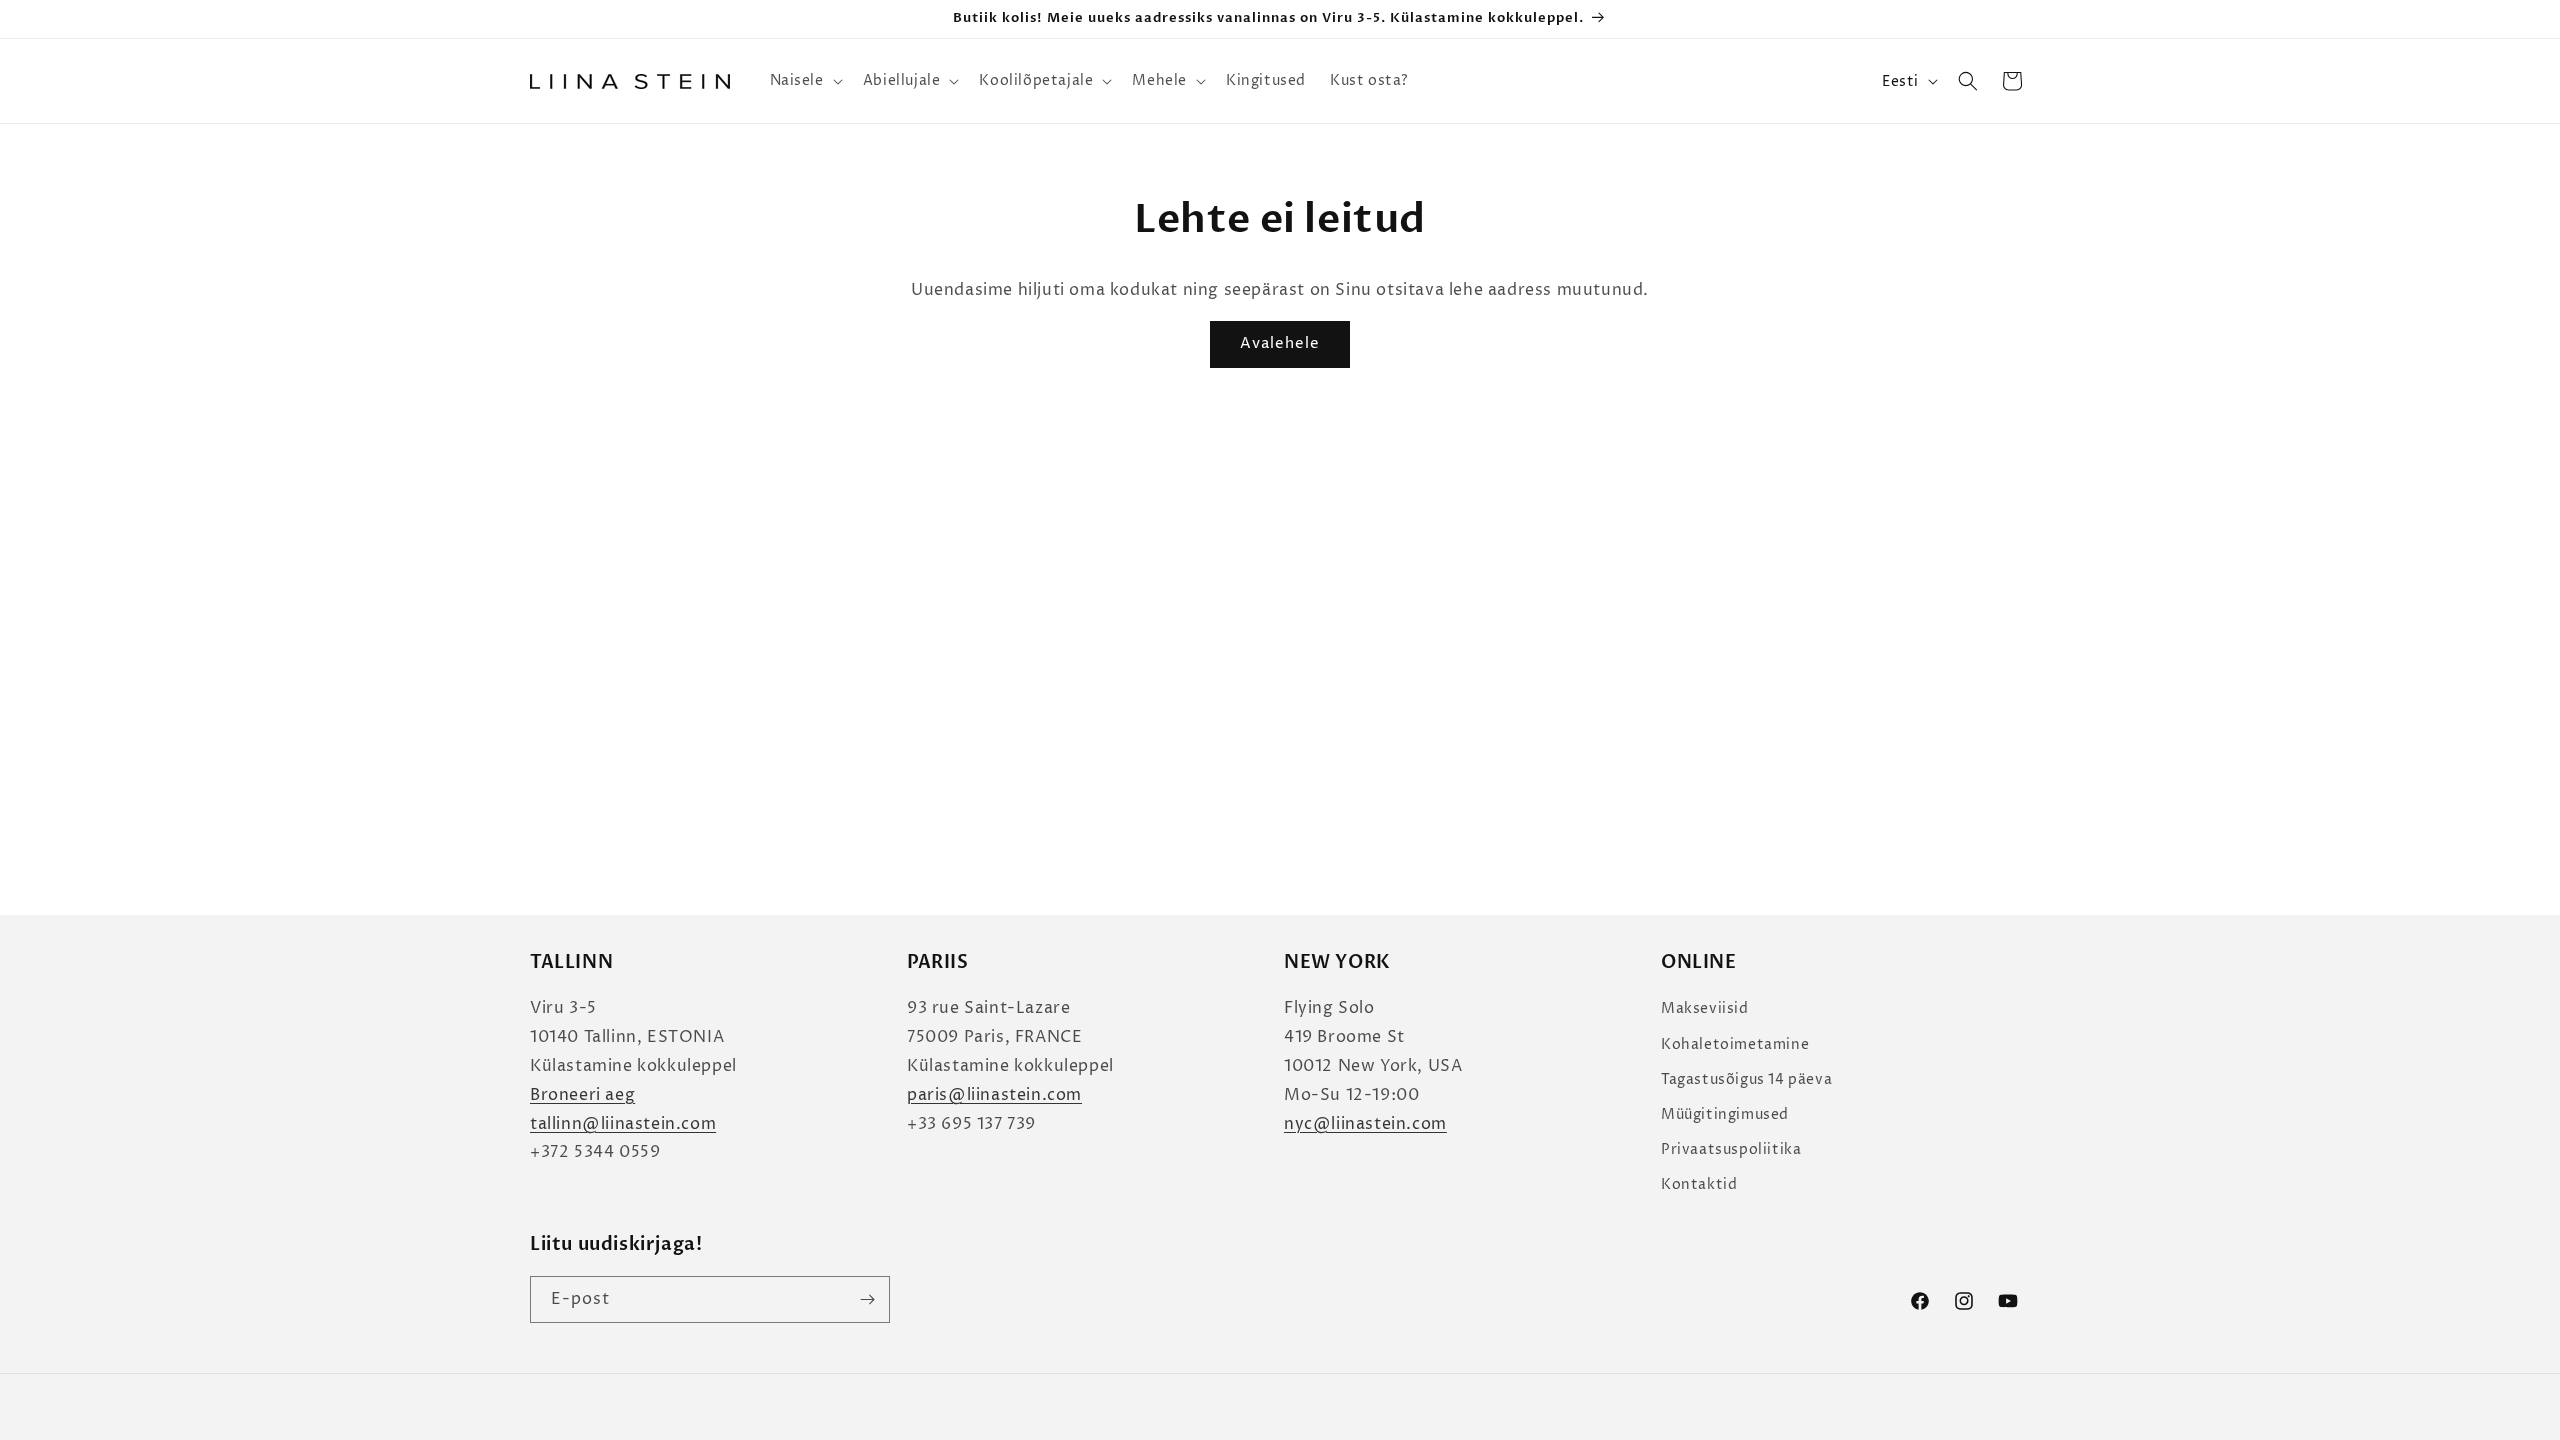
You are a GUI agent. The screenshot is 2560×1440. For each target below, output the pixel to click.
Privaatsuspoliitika (1731, 1149)
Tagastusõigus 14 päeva (1746, 1079)
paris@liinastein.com (994, 1095)
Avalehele (1280, 343)
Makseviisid (1705, 1008)
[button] (804, 81)
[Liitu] (867, 1299)
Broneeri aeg (582, 1095)
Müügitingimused (1725, 1114)
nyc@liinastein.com (1365, 1124)
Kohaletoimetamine (1735, 1044)
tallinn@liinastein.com (623, 1124)
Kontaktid (1699, 1184)
